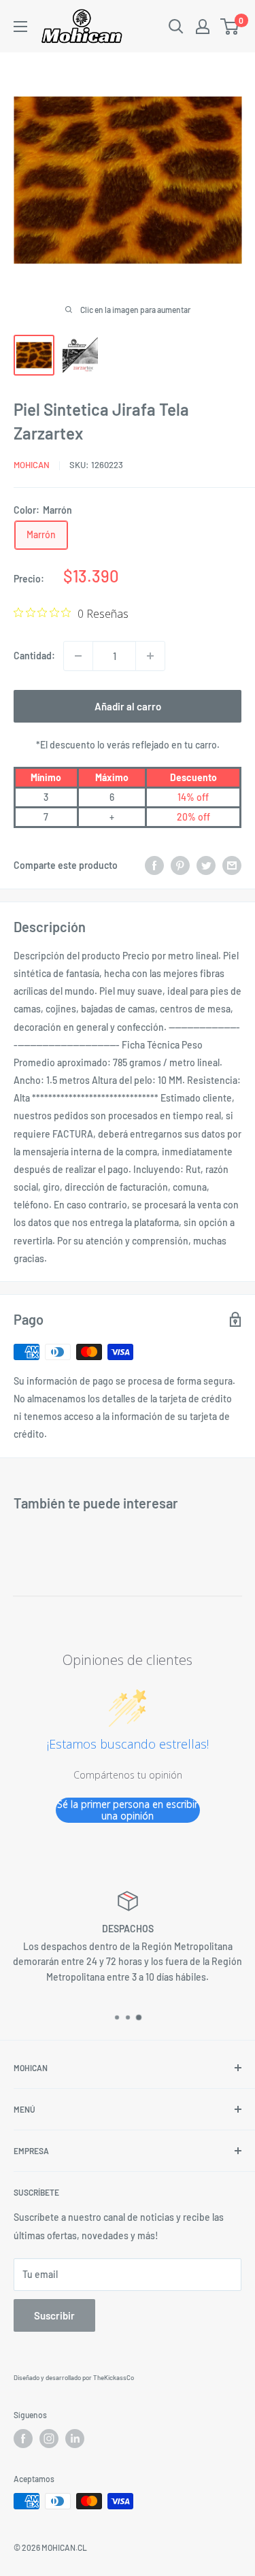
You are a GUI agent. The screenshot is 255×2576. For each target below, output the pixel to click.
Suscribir (54, 2315)
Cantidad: (34, 656)
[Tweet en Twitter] (206, 865)
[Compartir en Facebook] (154, 865)
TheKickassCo (114, 2377)
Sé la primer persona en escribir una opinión (128, 1810)
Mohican (32, 465)
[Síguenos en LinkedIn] (75, 2439)
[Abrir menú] (20, 27)
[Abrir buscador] (176, 27)
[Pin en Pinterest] (180, 865)
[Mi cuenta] (203, 27)
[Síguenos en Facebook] (23, 2439)
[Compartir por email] (232, 865)
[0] (230, 27)
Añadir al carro (128, 706)
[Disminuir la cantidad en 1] (78, 656)
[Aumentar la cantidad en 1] (150, 656)
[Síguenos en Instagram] (49, 2439)
